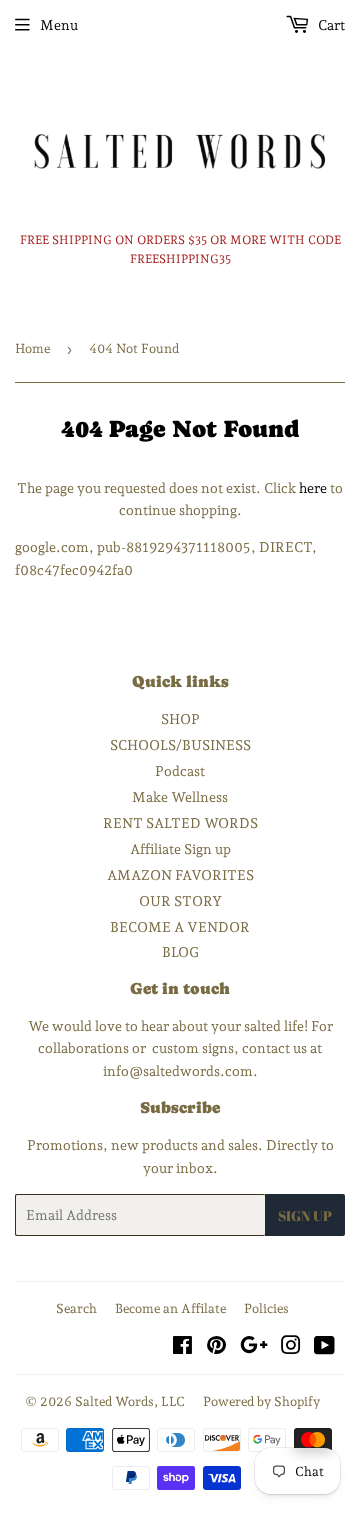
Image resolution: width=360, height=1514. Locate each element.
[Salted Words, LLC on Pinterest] (216, 1348)
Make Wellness (180, 797)
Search (76, 1308)
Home (32, 348)
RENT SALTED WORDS (180, 823)
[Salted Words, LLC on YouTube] (324, 1348)
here (313, 488)
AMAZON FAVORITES (180, 875)
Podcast (180, 771)
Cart (330, 25)
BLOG (180, 952)
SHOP (180, 719)
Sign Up (305, 1215)
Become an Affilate (170, 1308)
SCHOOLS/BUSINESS (180, 745)
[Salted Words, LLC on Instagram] (291, 1348)
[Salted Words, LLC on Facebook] (182, 1348)
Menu (59, 25)
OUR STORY (180, 901)
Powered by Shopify (261, 1401)
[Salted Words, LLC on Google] (254, 1348)
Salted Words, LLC (130, 1401)
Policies (266, 1308)
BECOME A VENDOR (180, 927)
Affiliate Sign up (180, 849)
